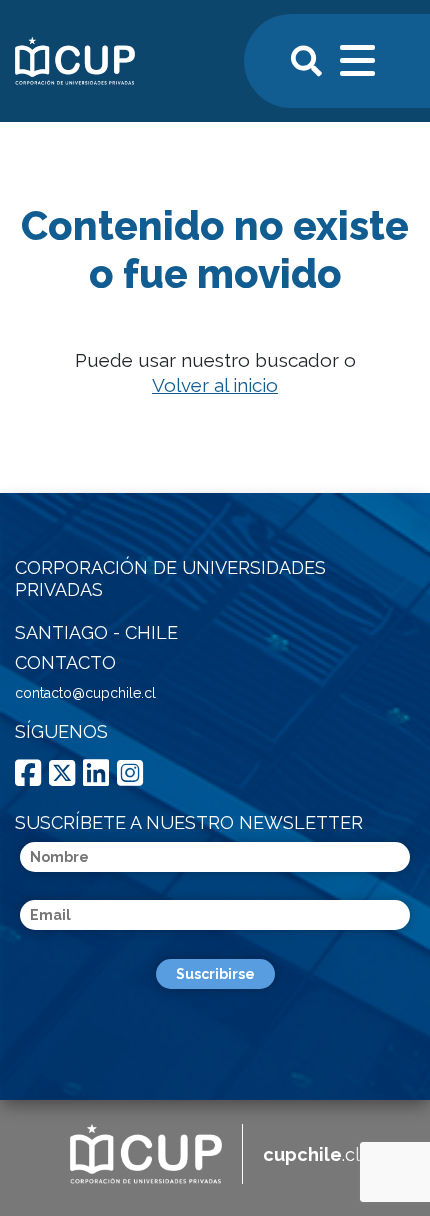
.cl (311, 1154)
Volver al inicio (215, 385)
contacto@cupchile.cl (85, 693)
